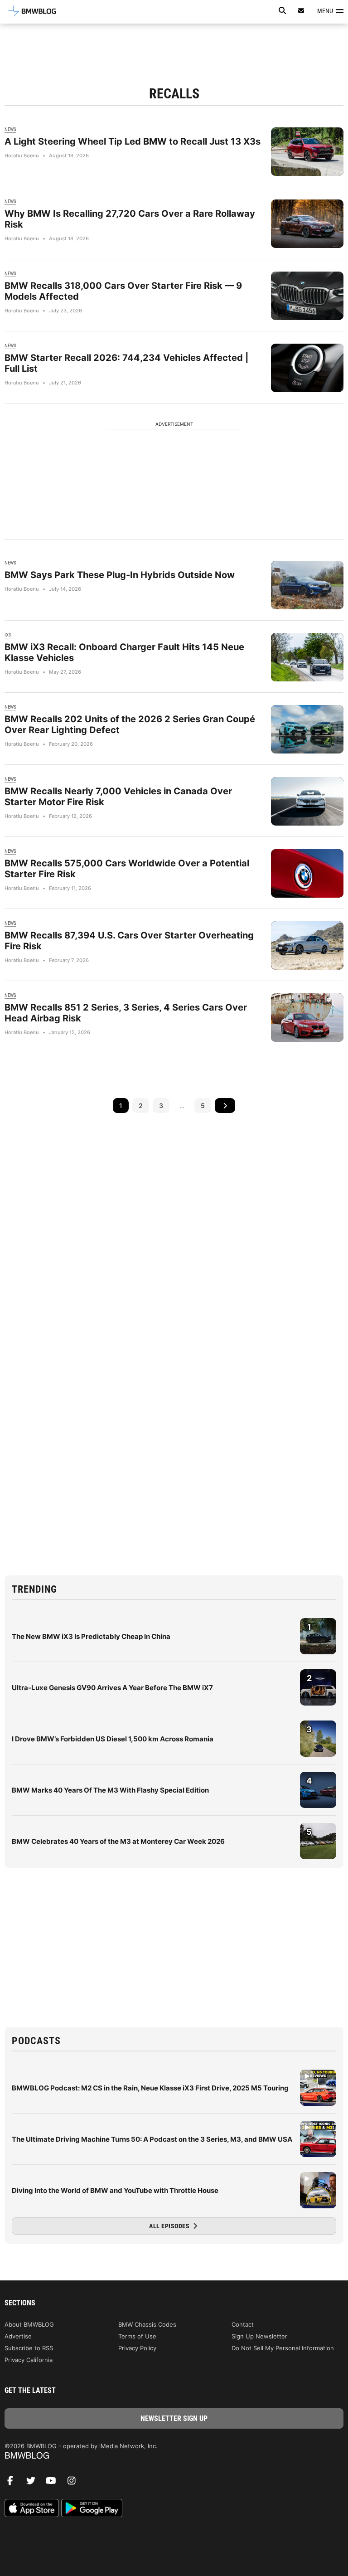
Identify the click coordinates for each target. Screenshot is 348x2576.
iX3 (8, 635)
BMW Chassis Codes (147, 2324)
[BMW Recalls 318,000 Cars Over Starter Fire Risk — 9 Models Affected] (307, 296)
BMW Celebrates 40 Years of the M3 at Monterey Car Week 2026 (118, 1841)
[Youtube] (54, 2483)
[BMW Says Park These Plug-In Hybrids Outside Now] (307, 585)
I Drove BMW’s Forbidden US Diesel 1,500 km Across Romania (113, 1739)
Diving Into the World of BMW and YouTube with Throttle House (115, 2190)
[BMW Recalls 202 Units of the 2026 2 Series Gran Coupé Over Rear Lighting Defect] (307, 729)
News (10, 129)
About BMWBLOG (29, 2324)
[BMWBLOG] (174, 2456)
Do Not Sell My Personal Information (283, 2348)
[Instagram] (75, 2483)
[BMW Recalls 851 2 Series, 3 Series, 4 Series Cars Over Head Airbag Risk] (307, 1018)
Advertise (18, 2336)
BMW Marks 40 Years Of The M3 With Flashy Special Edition (110, 1790)
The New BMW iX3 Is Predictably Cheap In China (91, 1636)
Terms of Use (137, 2336)
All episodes (170, 2226)
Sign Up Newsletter (259, 2336)
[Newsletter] (301, 11)
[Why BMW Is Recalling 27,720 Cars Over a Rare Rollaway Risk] (307, 224)
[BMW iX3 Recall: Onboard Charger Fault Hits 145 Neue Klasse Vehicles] (307, 657)
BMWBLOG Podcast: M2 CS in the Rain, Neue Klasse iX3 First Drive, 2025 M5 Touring (150, 2088)
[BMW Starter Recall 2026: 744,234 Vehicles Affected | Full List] (307, 368)
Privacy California (29, 2360)
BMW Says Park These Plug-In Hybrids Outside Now (120, 575)
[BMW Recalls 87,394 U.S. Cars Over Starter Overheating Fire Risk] (307, 945)
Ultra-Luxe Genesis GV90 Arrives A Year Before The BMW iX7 (112, 1688)
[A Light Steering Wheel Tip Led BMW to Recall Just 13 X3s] (307, 152)
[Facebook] (14, 2483)
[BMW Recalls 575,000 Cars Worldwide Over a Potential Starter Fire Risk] (307, 873)
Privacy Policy (137, 2348)
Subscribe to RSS (29, 2348)
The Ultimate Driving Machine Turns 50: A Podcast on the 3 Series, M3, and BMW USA (152, 2139)
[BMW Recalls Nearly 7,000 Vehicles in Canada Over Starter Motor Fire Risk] (307, 801)
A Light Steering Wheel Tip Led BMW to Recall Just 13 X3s (133, 141)
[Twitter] (34, 2483)
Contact (243, 2324)
